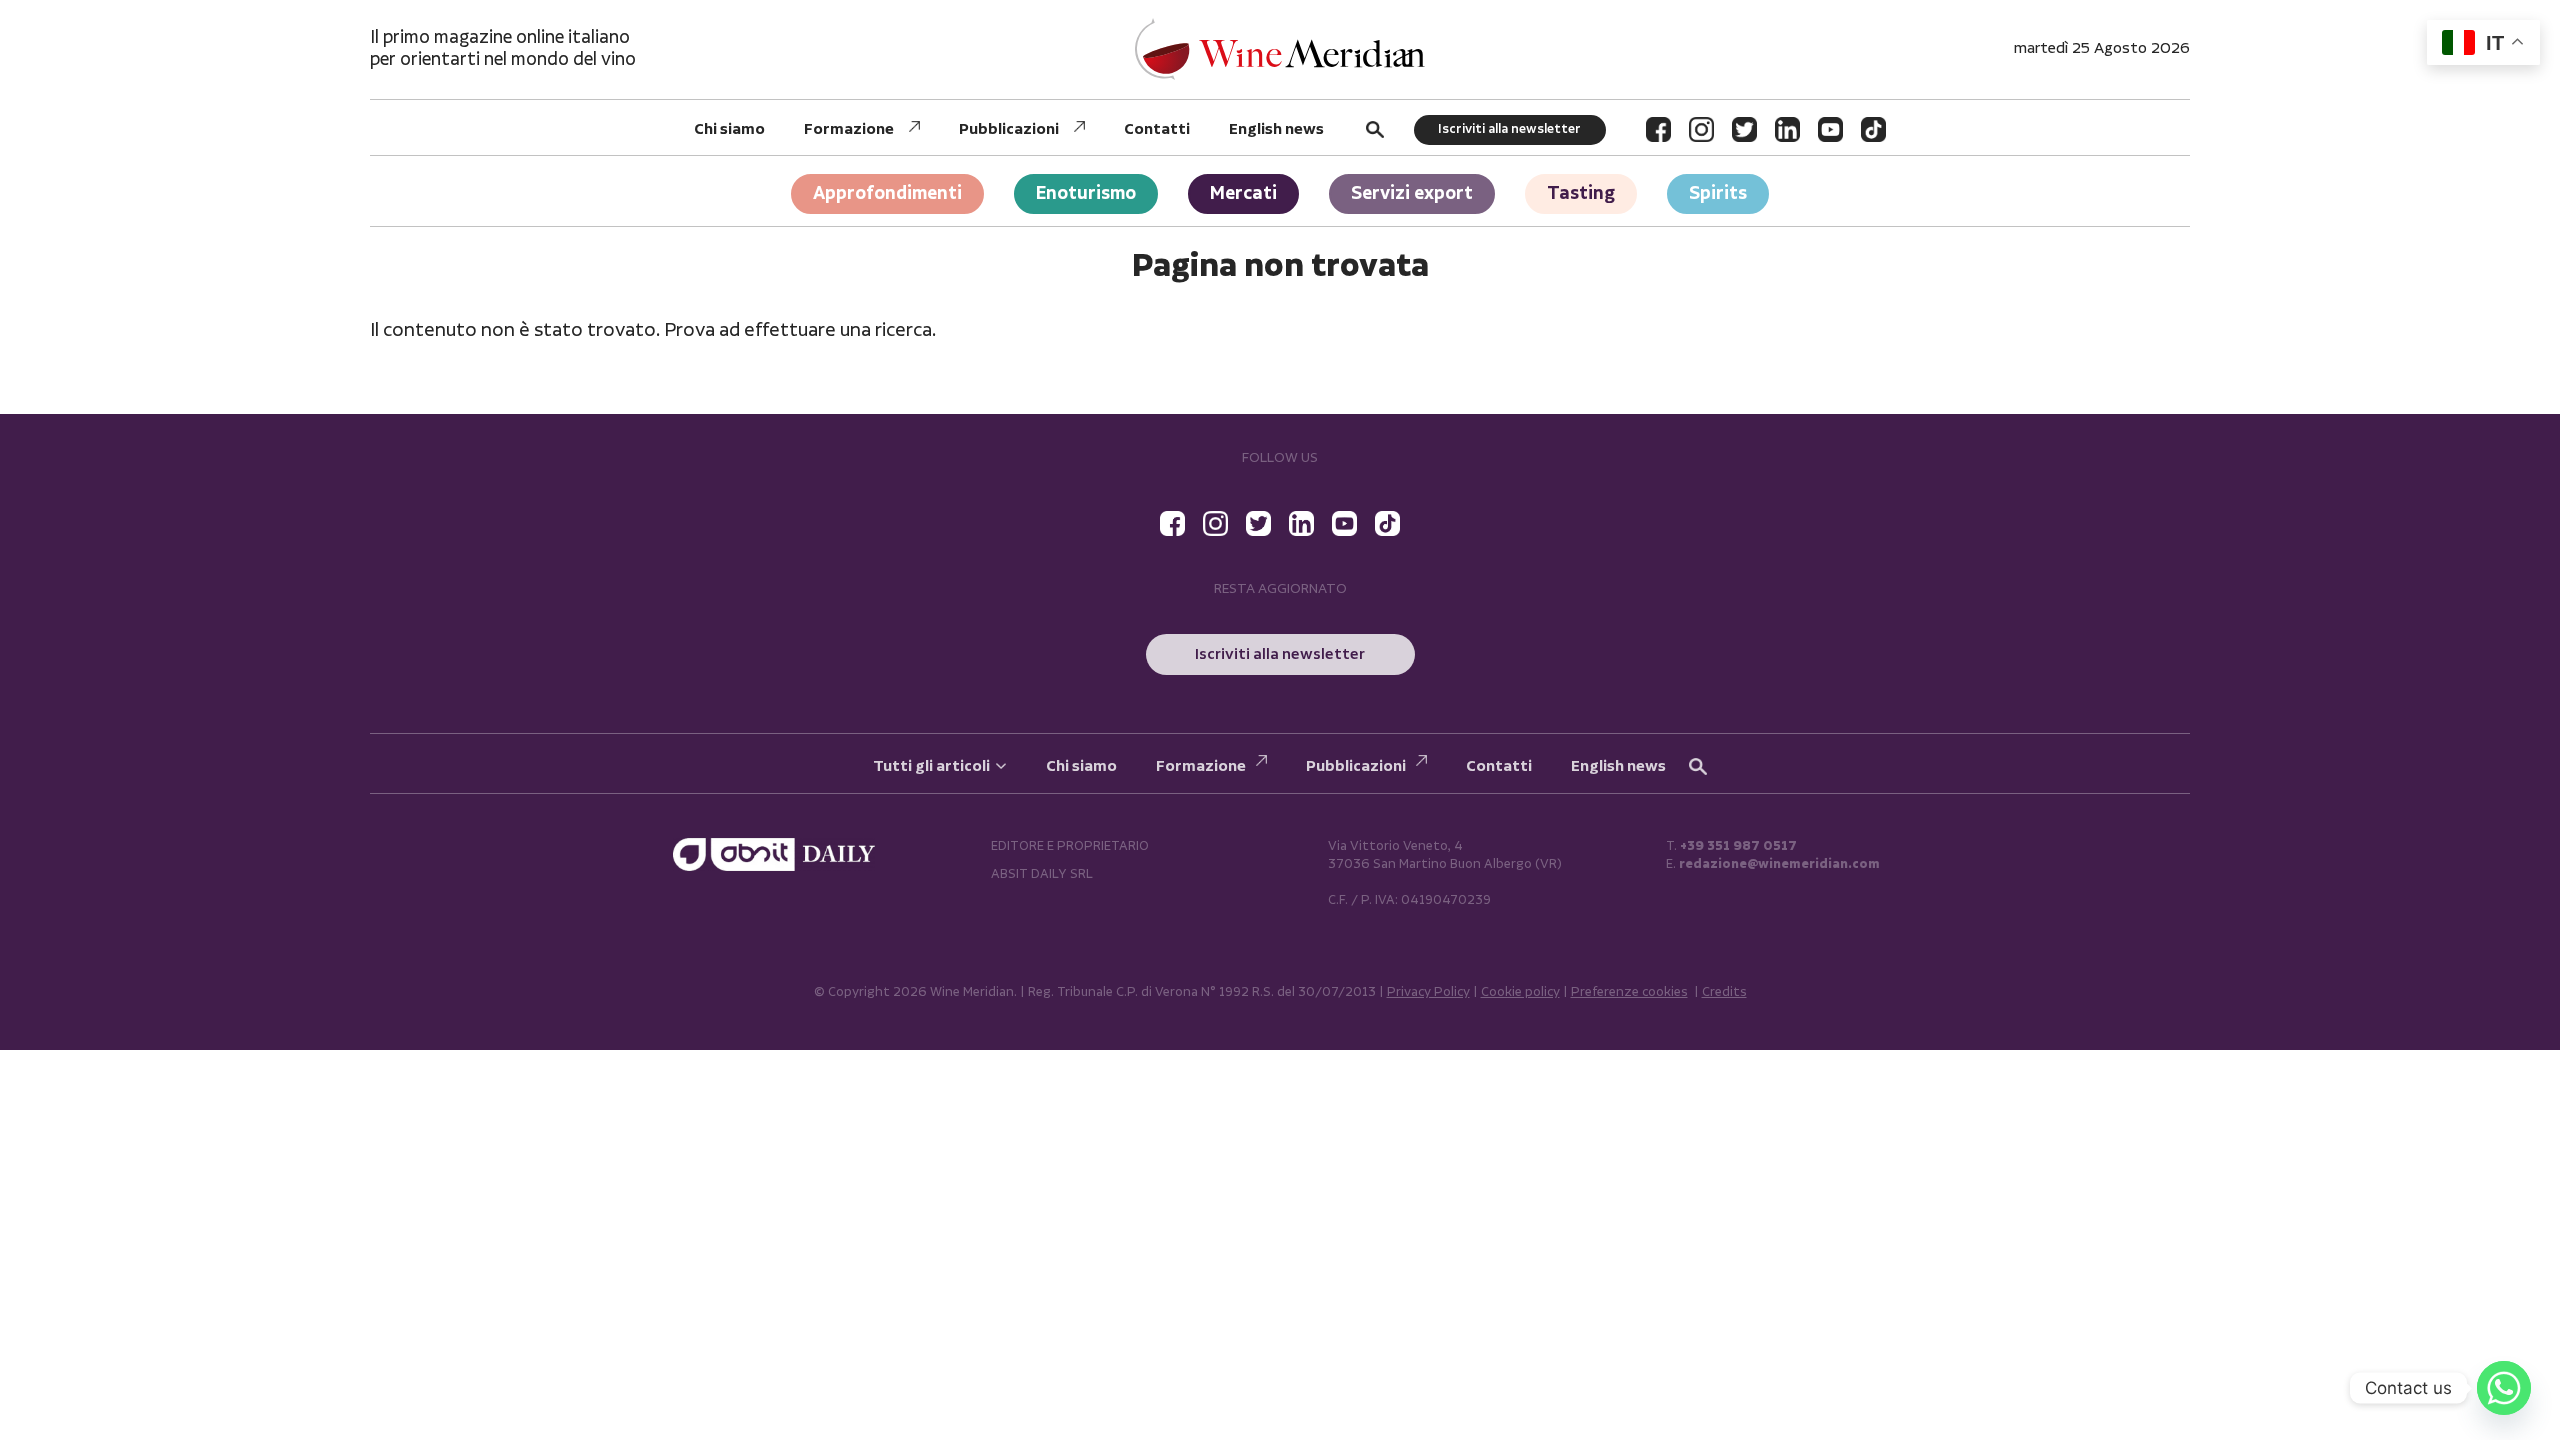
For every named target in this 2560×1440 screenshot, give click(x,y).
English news (1276, 129)
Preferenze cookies (1629, 992)
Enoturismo (1086, 193)
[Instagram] (1701, 129)
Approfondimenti (887, 193)
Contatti (1157, 129)
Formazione (849, 129)
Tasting (1581, 193)
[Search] (1375, 129)
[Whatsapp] (2504, 1388)
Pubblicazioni (1009, 129)
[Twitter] (1744, 129)
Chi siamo (729, 129)
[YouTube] (1830, 129)
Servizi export (1412, 193)
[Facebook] (1658, 129)
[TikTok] (1873, 129)
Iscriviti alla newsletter (1509, 129)
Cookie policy (1520, 992)
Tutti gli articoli (931, 766)
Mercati (1243, 193)
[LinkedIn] (1787, 129)
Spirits (1718, 193)
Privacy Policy (1428, 992)
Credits (1724, 992)
